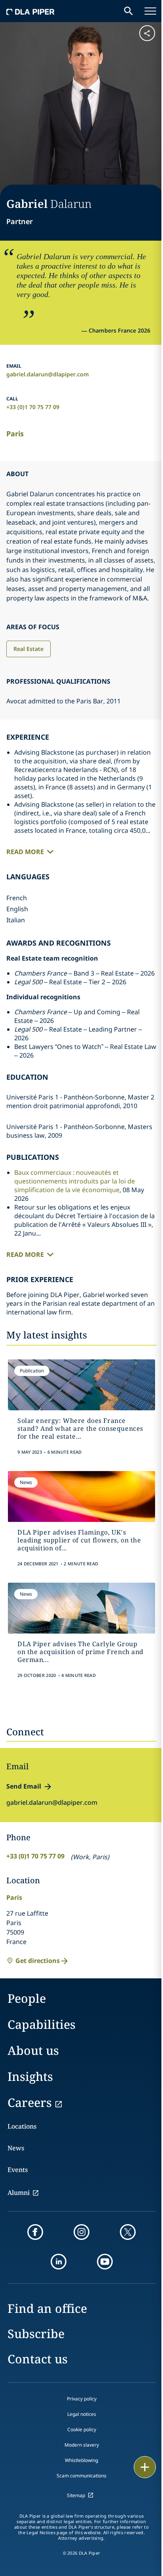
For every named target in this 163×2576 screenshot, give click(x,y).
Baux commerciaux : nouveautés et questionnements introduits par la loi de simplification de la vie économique (75, 1181)
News (16, 2148)
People (27, 1998)
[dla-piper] (30, 11)
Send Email (24, 1786)
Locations (22, 2126)
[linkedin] (59, 2262)
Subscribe (36, 2334)
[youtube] (105, 2262)
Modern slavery (82, 2445)
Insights (30, 2076)
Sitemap (76, 2495)
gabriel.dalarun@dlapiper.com (48, 374)
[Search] (129, 11)
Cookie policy (82, 2429)
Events (18, 2170)
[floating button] (145, 2467)
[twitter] (128, 2232)
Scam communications (81, 2476)
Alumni (19, 2193)
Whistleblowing (81, 2460)
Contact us (38, 2359)
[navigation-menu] (150, 11)
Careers (30, 2102)
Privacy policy (82, 2399)
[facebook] (35, 2232)
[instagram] (81, 2232)
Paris (15, 434)
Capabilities (42, 2024)
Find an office (47, 2308)
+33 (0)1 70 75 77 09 (33, 407)
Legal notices (82, 2414)
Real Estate (28, 649)
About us (33, 2050)
